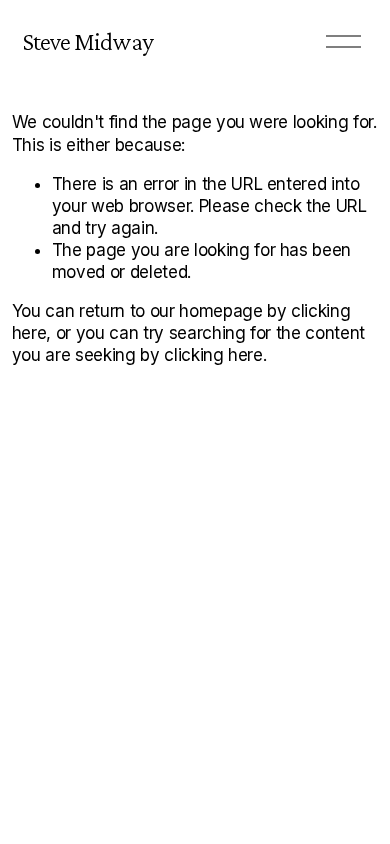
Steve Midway (88, 41)
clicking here (213, 355)
